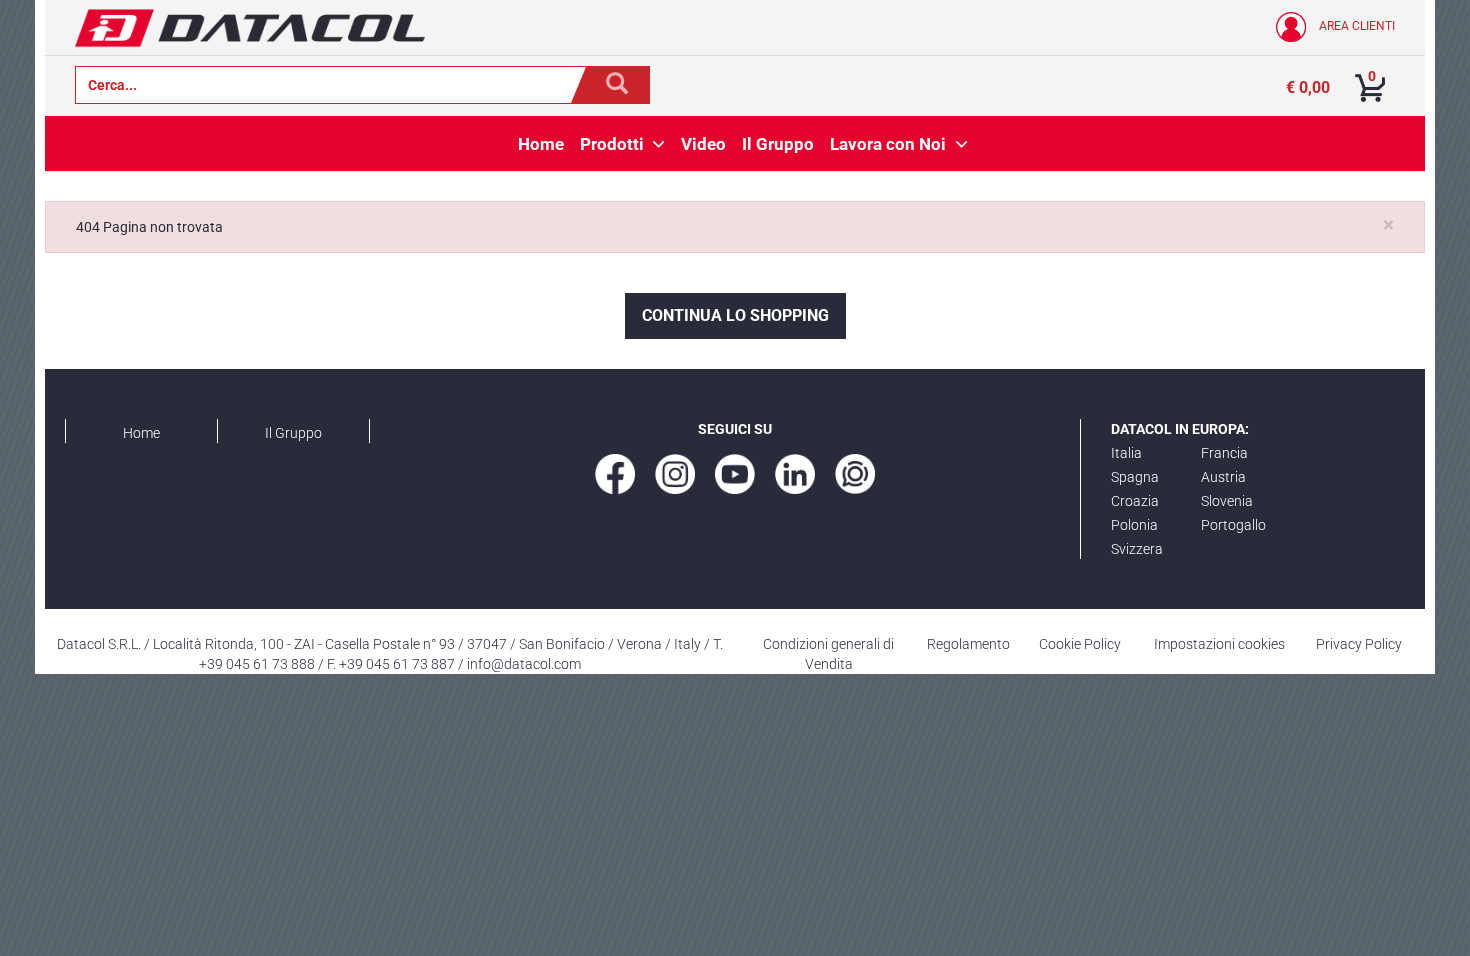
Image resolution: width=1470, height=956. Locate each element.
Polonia (1134, 525)
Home (141, 433)
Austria (1223, 477)
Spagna (1135, 477)
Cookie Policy (1080, 644)
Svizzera (1137, 549)
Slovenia (1227, 501)
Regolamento (968, 644)
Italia (1126, 453)
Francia (1224, 453)
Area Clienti (1355, 26)
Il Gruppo (293, 433)
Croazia (1135, 501)
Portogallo (1233, 525)
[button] (658, 144)
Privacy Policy (1359, 644)
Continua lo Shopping (735, 315)
